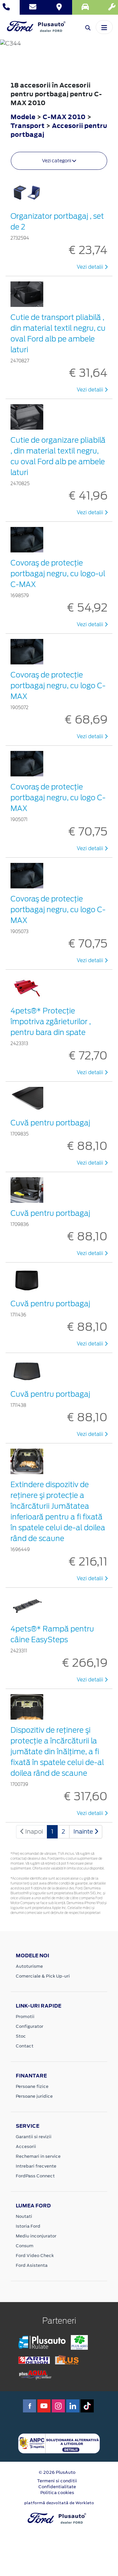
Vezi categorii (57, 161)
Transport (28, 126)
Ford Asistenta (32, 2265)
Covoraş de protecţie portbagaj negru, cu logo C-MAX (58, 686)
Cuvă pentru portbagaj (50, 1123)
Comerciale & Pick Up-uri (43, 1976)
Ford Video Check (35, 2256)
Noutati (24, 2216)
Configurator (29, 2026)
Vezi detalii (91, 267)
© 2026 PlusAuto (57, 2472)
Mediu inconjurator (36, 2236)
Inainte (84, 1831)
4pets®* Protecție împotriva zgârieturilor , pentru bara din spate (51, 1022)
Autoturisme (29, 1966)
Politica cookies (57, 2493)
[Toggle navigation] (104, 27)
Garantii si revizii (34, 2137)
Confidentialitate (57, 2487)
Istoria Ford (28, 2226)
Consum (25, 2246)
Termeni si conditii (57, 2481)
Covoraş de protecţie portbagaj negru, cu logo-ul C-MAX (58, 574)
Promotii (25, 2017)
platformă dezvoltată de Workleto (59, 2503)
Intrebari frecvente (36, 2166)
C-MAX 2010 (64, 117)
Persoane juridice (34, 2096)
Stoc (21, 2036)
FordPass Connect (35, 2176)
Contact (25, 2046)
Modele (23, 117)
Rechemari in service (38, 2156)
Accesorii (26, 2147)
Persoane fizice (32, 2086)
